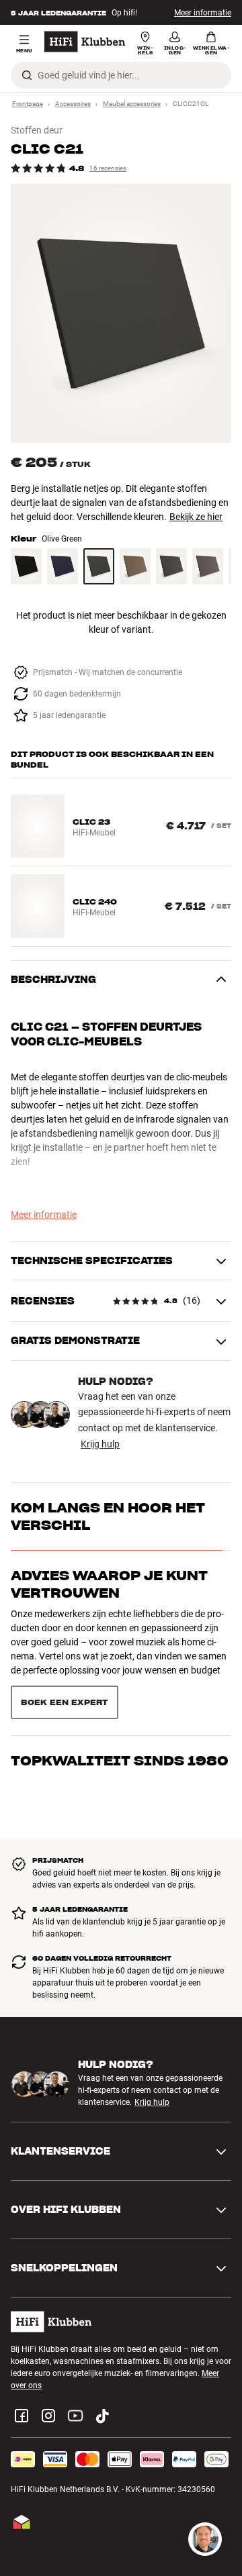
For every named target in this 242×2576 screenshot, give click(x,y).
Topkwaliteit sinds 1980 (120, 1643)
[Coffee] (135, 566)
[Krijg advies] (205, 2539)
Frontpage (28, 104)
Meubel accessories (132, 104)
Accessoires (73, 104)
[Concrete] (208, 566)
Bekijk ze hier (196, 517)
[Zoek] (27, 75)
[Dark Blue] (63, 566)
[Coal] (171, 566)
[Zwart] (26, 566)
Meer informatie (203, 13)
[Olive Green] (99, 566)
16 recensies (108, 168)
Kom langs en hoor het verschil (108, 1516)
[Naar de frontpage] (85, 42)
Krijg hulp (100, 1444)
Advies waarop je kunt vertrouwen (109, 1584)
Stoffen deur (37, 130)
